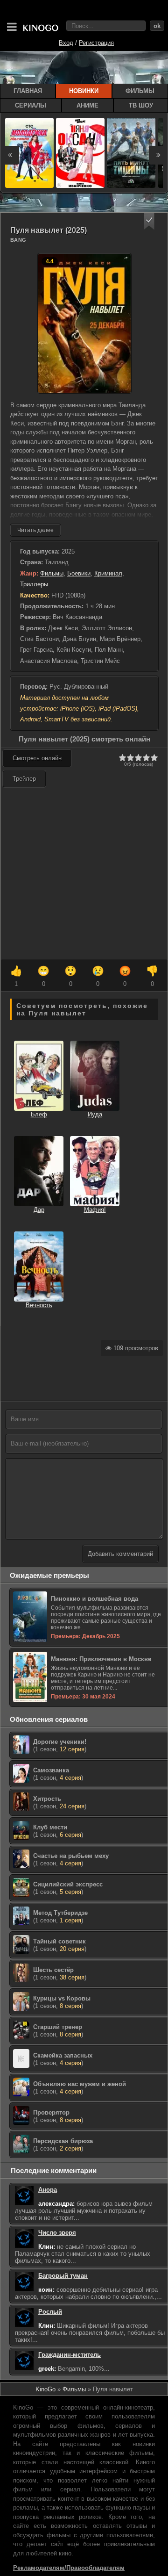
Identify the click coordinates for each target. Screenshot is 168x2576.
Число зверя (57, 2233)
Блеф (39, 1114)
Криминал (108, 573)
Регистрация (96, 43)
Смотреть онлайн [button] (37, 758)
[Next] (158, 155)
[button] (149, 221)
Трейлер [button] (24, 779)
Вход (66, 43)
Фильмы (52, 573)
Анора (48, 2190)
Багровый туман (63, 2276)
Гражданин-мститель (70, 2355)
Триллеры (34, 584)
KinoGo (45, 2389)
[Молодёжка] (29, 153)
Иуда (95, 1114)
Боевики (79, 573)
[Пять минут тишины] (131, 153)
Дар (39, 1210)
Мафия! (95, 1210)
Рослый (50, 2312)
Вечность (39, 1305)
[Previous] (10, 155)
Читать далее (35, 530)
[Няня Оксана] (80, 153)
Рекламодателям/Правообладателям (69, 2568)
